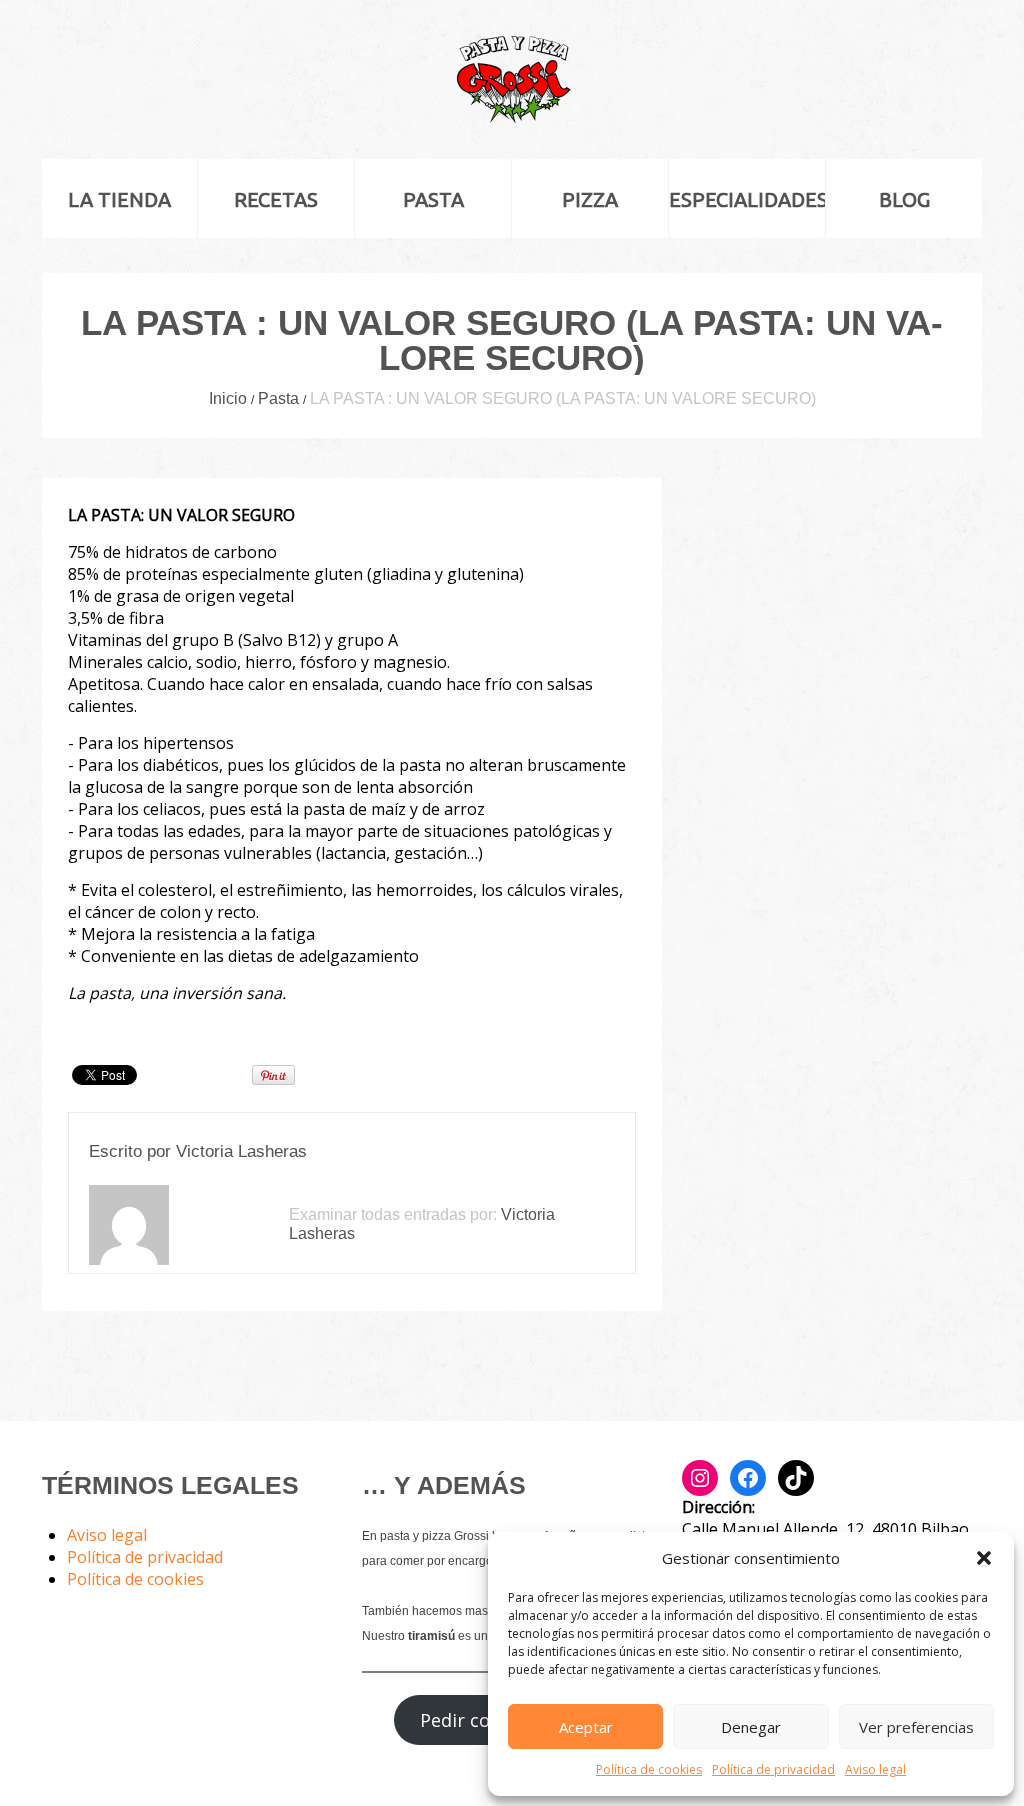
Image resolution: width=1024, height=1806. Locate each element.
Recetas (276, 199)
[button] (984, 1558)
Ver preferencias (916, 1727)
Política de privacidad (773, 1769)
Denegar (751, 1727)
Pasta (433, 199)
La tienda (119, 199)
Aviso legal (875, 1769)
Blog (904, 199)
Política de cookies (649, 1769)
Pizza (590, 199)
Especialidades (747, 199)
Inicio (228, 398)
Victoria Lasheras (241, 1151)
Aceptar (586, 1727)
